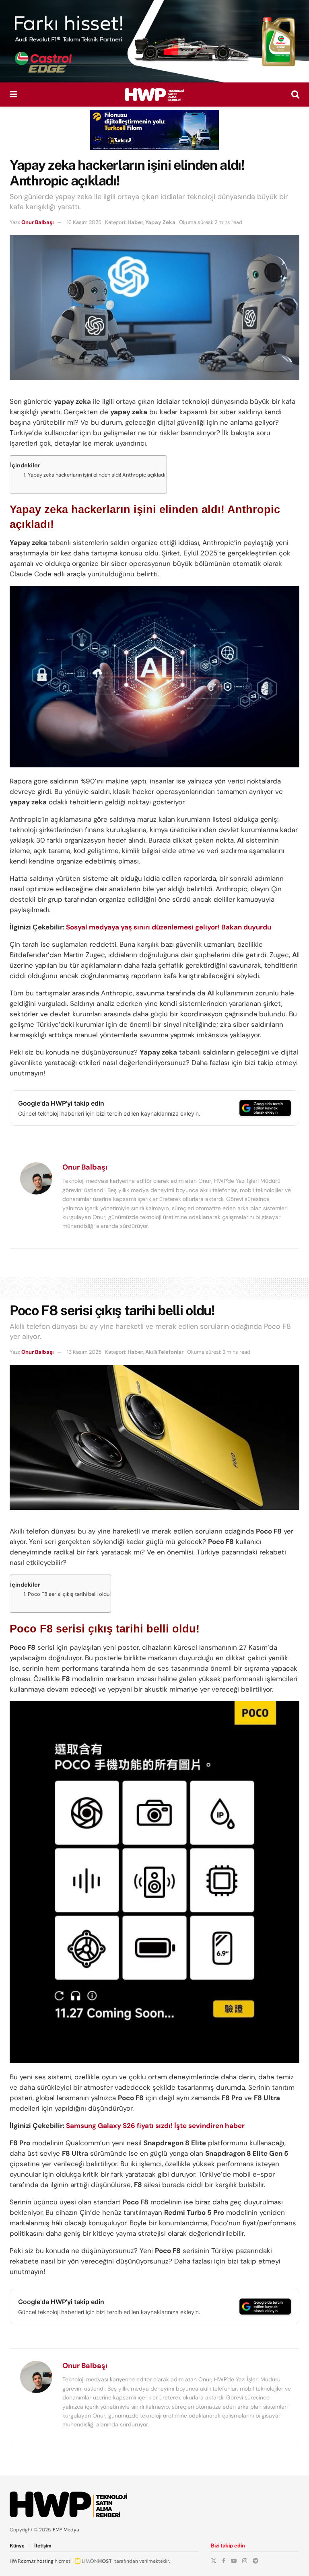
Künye (17, 2546)
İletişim (43, 2546)
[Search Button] (295, 95)
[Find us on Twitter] (214, 2561)
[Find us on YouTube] (234, 2561)
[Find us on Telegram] (255, 2561)
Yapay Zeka (160, 222)
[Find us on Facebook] (224, 2561)
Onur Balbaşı (37, 222)
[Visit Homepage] (154, 95)
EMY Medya (66, 2530)
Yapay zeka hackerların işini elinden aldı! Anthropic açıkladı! (97, 475)
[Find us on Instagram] (245, 2561)
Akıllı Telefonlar (164, 1352)
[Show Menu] (13, 95)
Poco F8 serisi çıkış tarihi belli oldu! (69, 1594)
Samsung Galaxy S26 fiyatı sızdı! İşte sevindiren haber (155, 2126)
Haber (135, 222)
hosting (45, 2561)
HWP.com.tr (23, 2561)
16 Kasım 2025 (84, 222)
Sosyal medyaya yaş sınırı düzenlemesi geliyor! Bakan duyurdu (169, 927)
